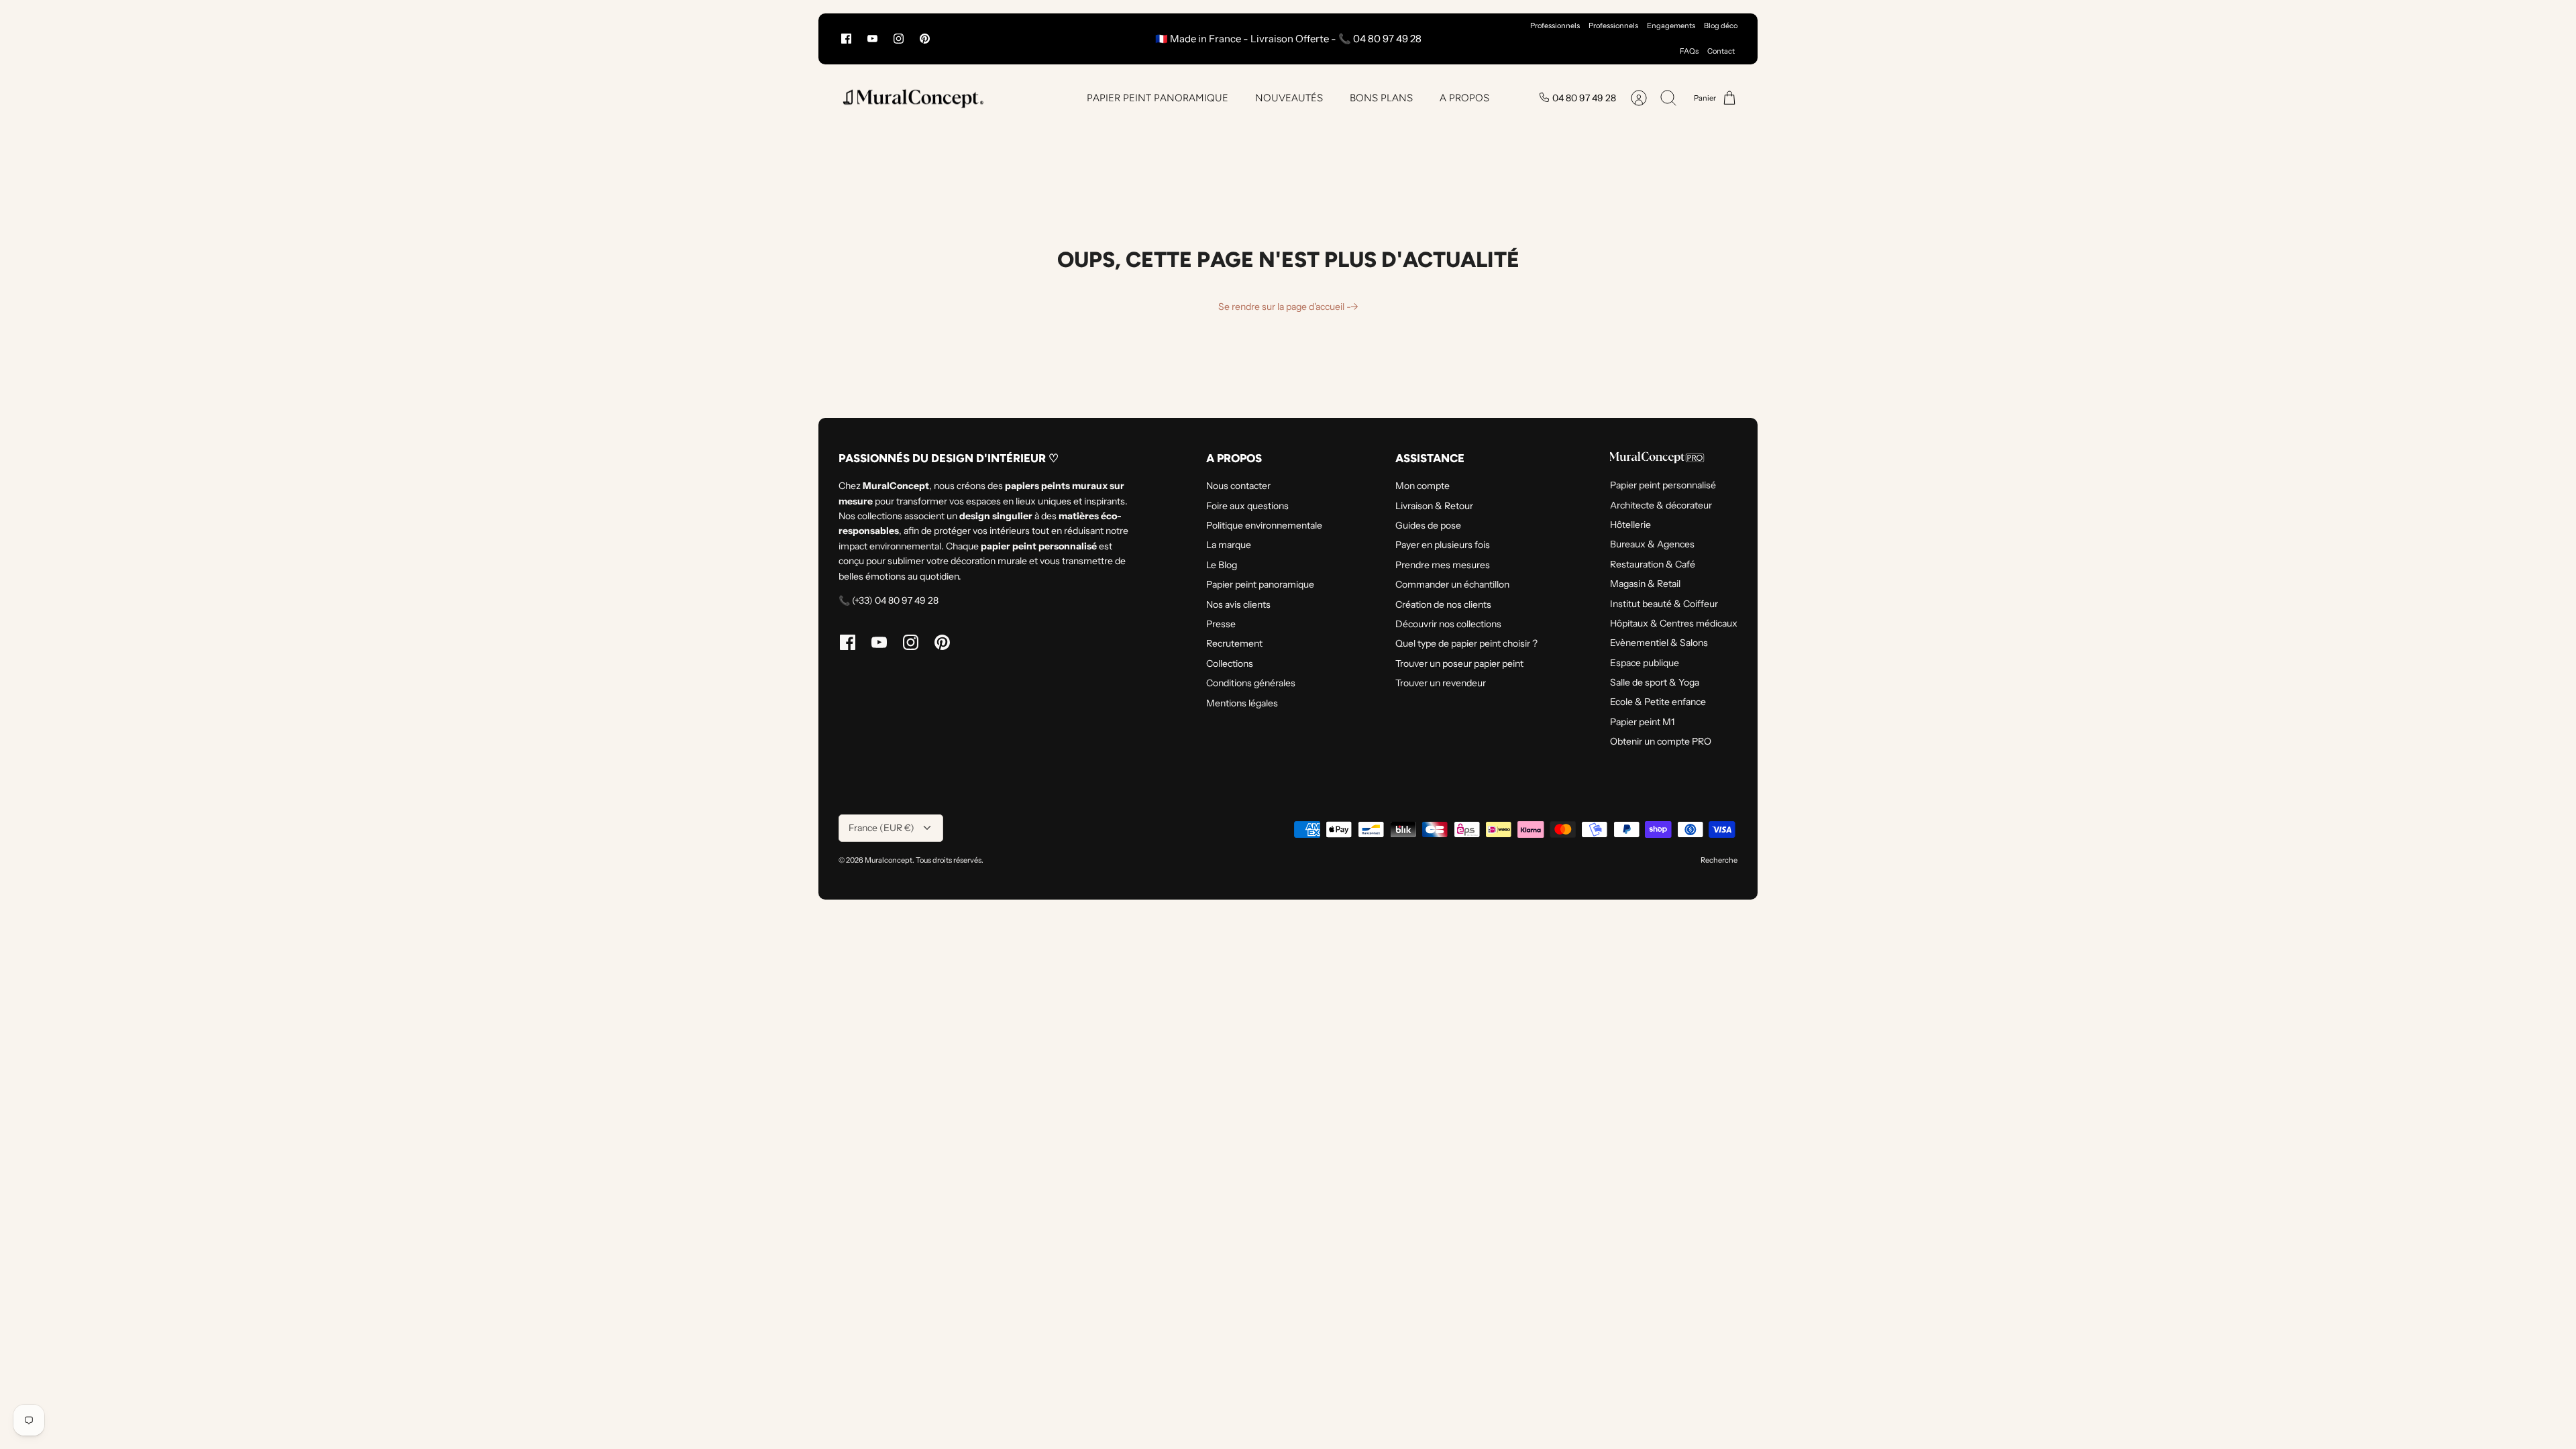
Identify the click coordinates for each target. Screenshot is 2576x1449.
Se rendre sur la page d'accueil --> (1288, 307)
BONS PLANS (1381, 98)
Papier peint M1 (1642, 722)
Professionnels (1555, 25)
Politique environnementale (1264, 525)
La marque (1229, 545)
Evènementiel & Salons (1659, 643)
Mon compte (1423, 486)
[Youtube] (872, 39)
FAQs (1689, 51)
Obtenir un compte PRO (1661, 741)
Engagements (1671, 25)
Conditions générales (1251, 683)
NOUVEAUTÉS (1289, 98)
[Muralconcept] (912, 98)
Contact (1721, 51)
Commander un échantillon (1452, 584)
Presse (1221, 624)
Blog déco (1721, 25)
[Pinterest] (925, 39)
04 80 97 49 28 (1584, 98)
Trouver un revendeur (1441, 683)
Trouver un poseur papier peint (1459, 663)
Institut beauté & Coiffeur (1664, 604)
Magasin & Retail (1645, 584)
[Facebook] (846, 39)
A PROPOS (1464, 98)
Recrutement (1234, 643)
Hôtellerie (1630, 525)
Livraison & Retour (1434, 506)
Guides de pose (1428, 525)
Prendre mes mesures (1443, 565)
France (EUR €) (881, 828)
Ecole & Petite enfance (1658, 702)
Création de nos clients (1443, 604)
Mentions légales (1242, 703)
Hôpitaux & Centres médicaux (1674, 623)
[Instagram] (899, 39)
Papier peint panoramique (1260, 584)
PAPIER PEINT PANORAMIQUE (1158, 98)
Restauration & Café (1653, 564)
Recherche (1719, 860)
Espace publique (1645, 663)
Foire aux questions (1247, 506)
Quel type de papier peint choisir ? (1466, 643)
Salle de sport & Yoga (1655, 682)
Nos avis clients (1238, 604)
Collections (1230, 663)
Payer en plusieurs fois (1443, 545)
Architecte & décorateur (1661, 505)
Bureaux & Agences (1652, 544)
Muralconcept (889, 860)
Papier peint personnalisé (1663, 485)
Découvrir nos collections (1448, 624)
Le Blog (1222, 565)
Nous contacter (1238, 486)
